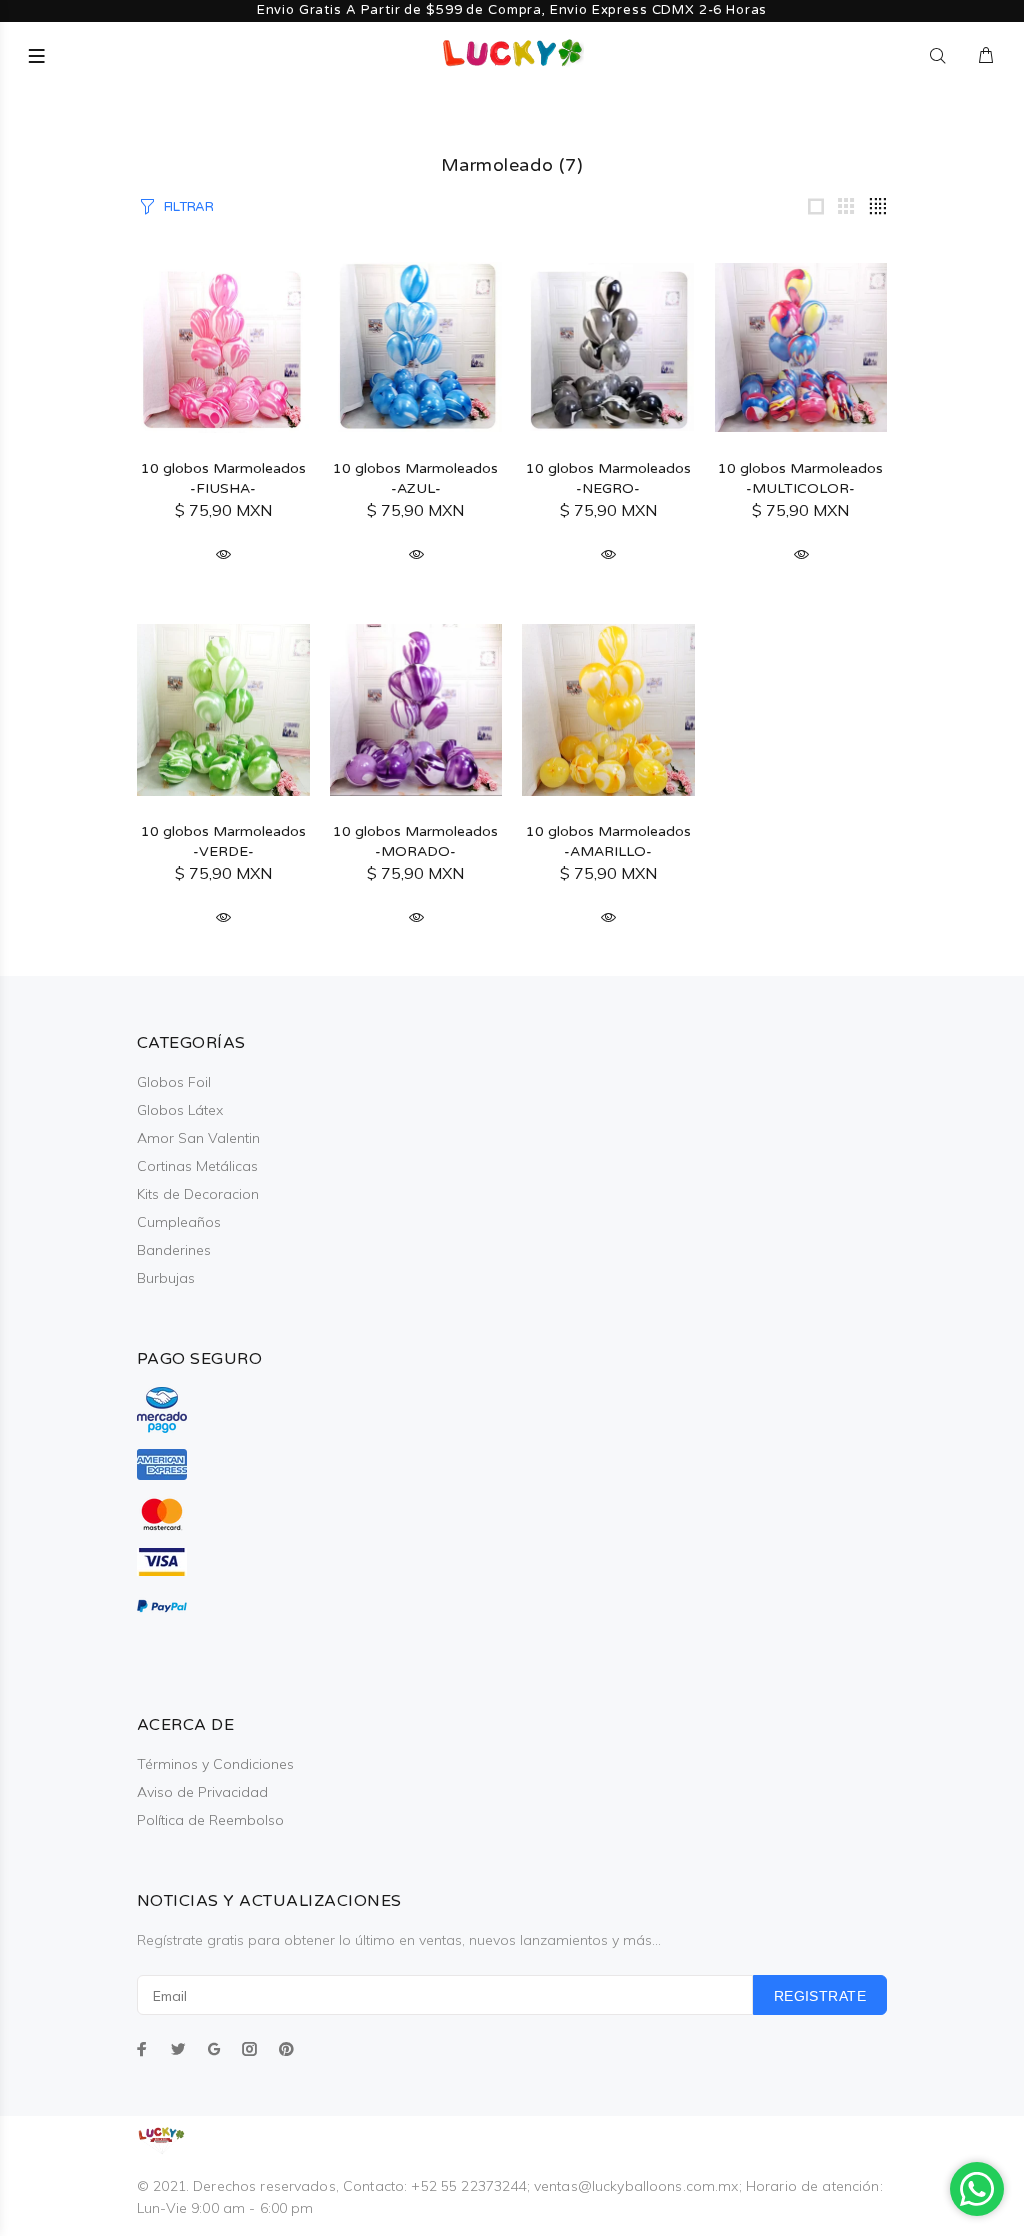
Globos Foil (174, 1082)
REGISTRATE (820, 1996)
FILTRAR (189, 207)
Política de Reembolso (210, 1820)
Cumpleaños (179, 1222)
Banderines (174, 1250)
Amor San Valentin (198, 1138)
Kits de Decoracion (198, 1194)
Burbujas (166, 1278)
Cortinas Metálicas (197, 1166)
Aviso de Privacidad (202, 1792)
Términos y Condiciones (215, 1764)
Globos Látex (180, 1110)
